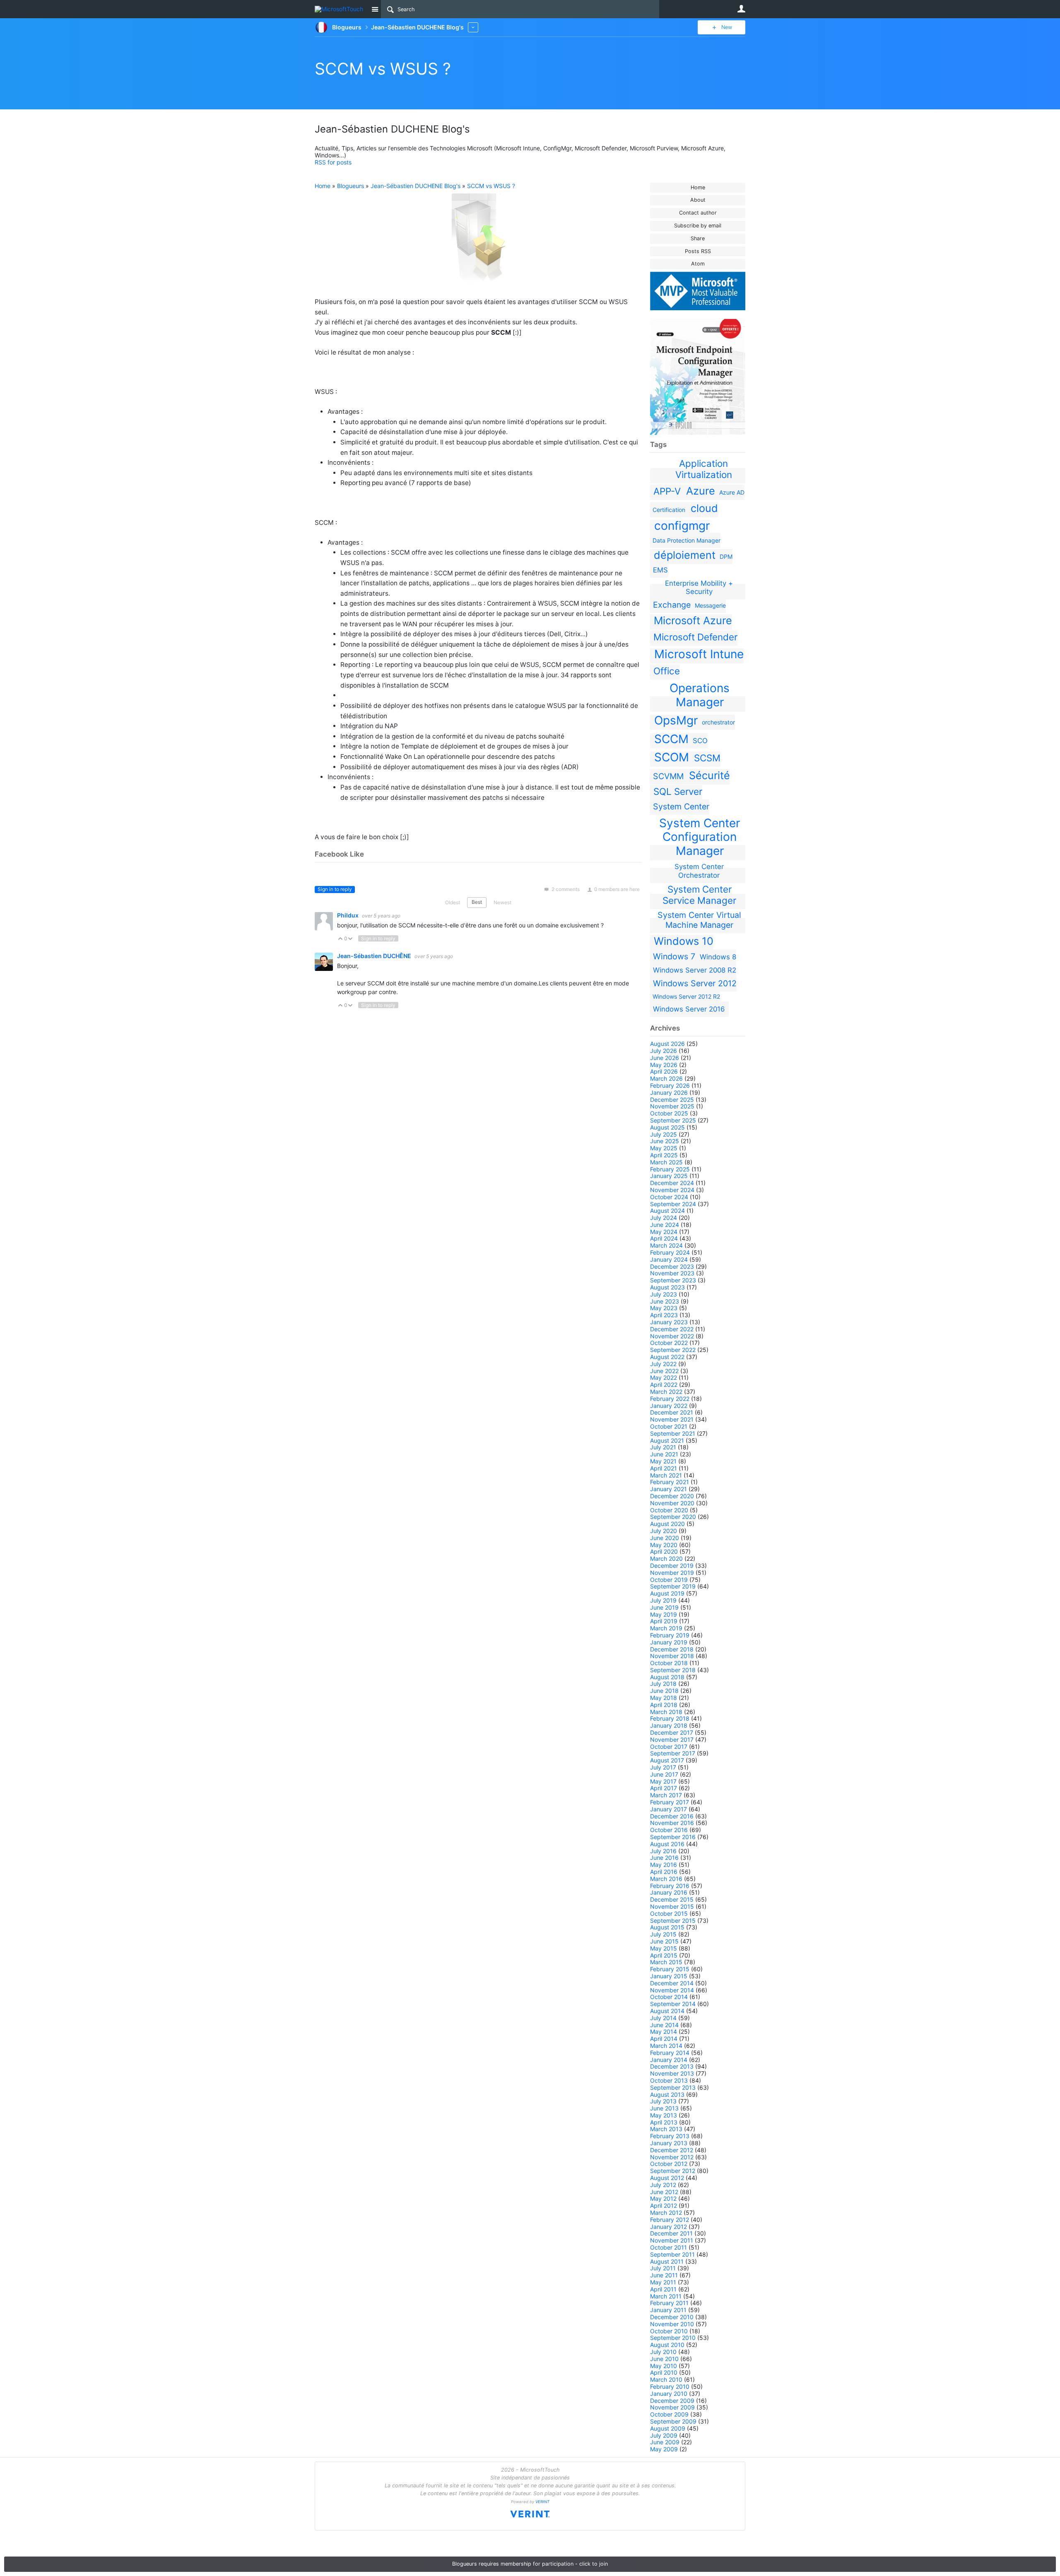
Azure (701, 491)
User (741, 9)
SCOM (672, 757)
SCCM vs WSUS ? (383, 69)
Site (375, 9)
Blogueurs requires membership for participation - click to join (530, 2564)
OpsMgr (676, 720)
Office (667, 671)
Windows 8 (718, 957)
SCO (700, 741)
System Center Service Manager (699, 895)
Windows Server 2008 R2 (695, 970)
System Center (681, 806)
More (473, 27)
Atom (698, 264)
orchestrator (718, 722)
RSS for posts (333, 162)
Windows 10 (684, 941)
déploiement (685, 555)
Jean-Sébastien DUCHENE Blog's (416, 186)
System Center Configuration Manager (700, 837)
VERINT (542, 2502)
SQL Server (678, 791)
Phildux (348, 915)
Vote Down (351, 939)
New (727, 27)
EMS (660, 570)
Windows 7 (674, 956)
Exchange (672, 605)
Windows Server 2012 (695, 983)
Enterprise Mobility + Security (699, 587)
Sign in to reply (335, 889)
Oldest (453, 902)
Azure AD (732, 492)
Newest (502, 902)
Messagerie (710, 605)
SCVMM (668, 776)
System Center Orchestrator (699, 871)
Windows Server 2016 (689, 1009)
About (698, 200)
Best (477, 902)
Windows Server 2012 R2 (686, 996)
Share (698, 238)
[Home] (341, 9)
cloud (704, 508)
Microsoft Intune (699, 654)
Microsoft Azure (693, 620)
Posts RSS (698, 251)
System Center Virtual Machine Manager (699, 920)
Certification (669, 510)
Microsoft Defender (695, 637)
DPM (726, 556)
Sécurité (709, 775)
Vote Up (341, 939)
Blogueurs (351, 186)
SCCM (671, 739)
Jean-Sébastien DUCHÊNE (375, 956)
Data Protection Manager (687, 540)
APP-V (667, 491)
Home (698, 187)
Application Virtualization (704, 469)
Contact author (698, 213)
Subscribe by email (698, 226)
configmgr (682, 526)
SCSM (707, 758)
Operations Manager (700, 695)
